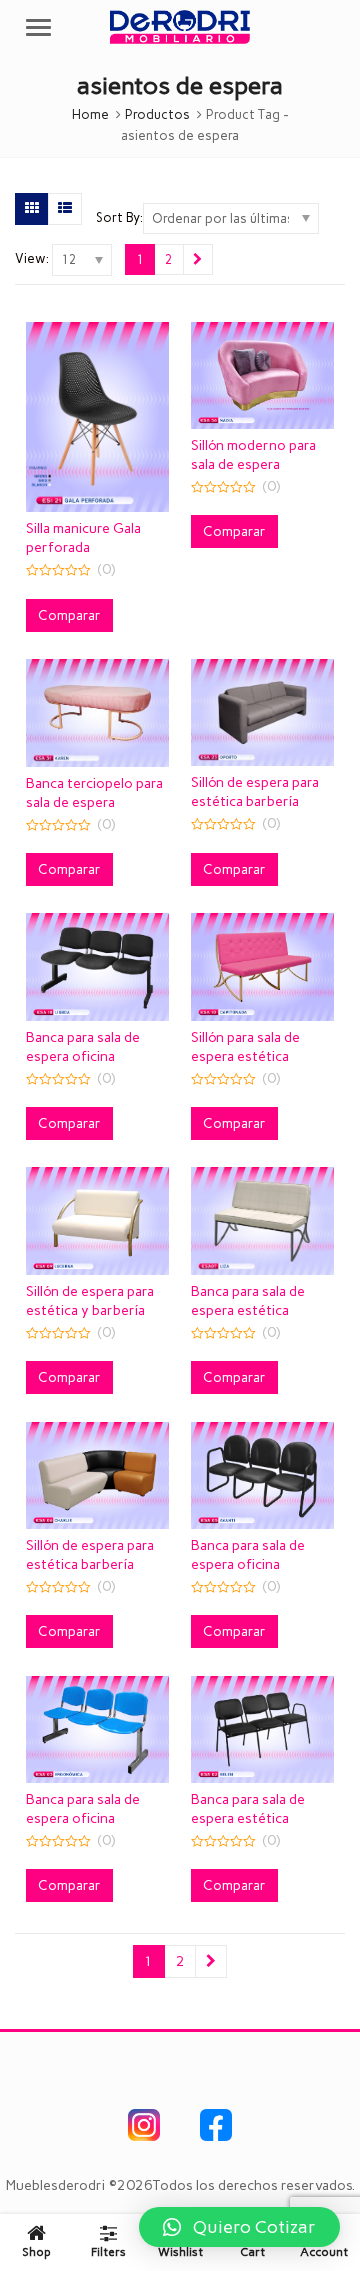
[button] (239, 2227)
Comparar (69, 615)
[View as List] (65, 209)
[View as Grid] (32, 209)
